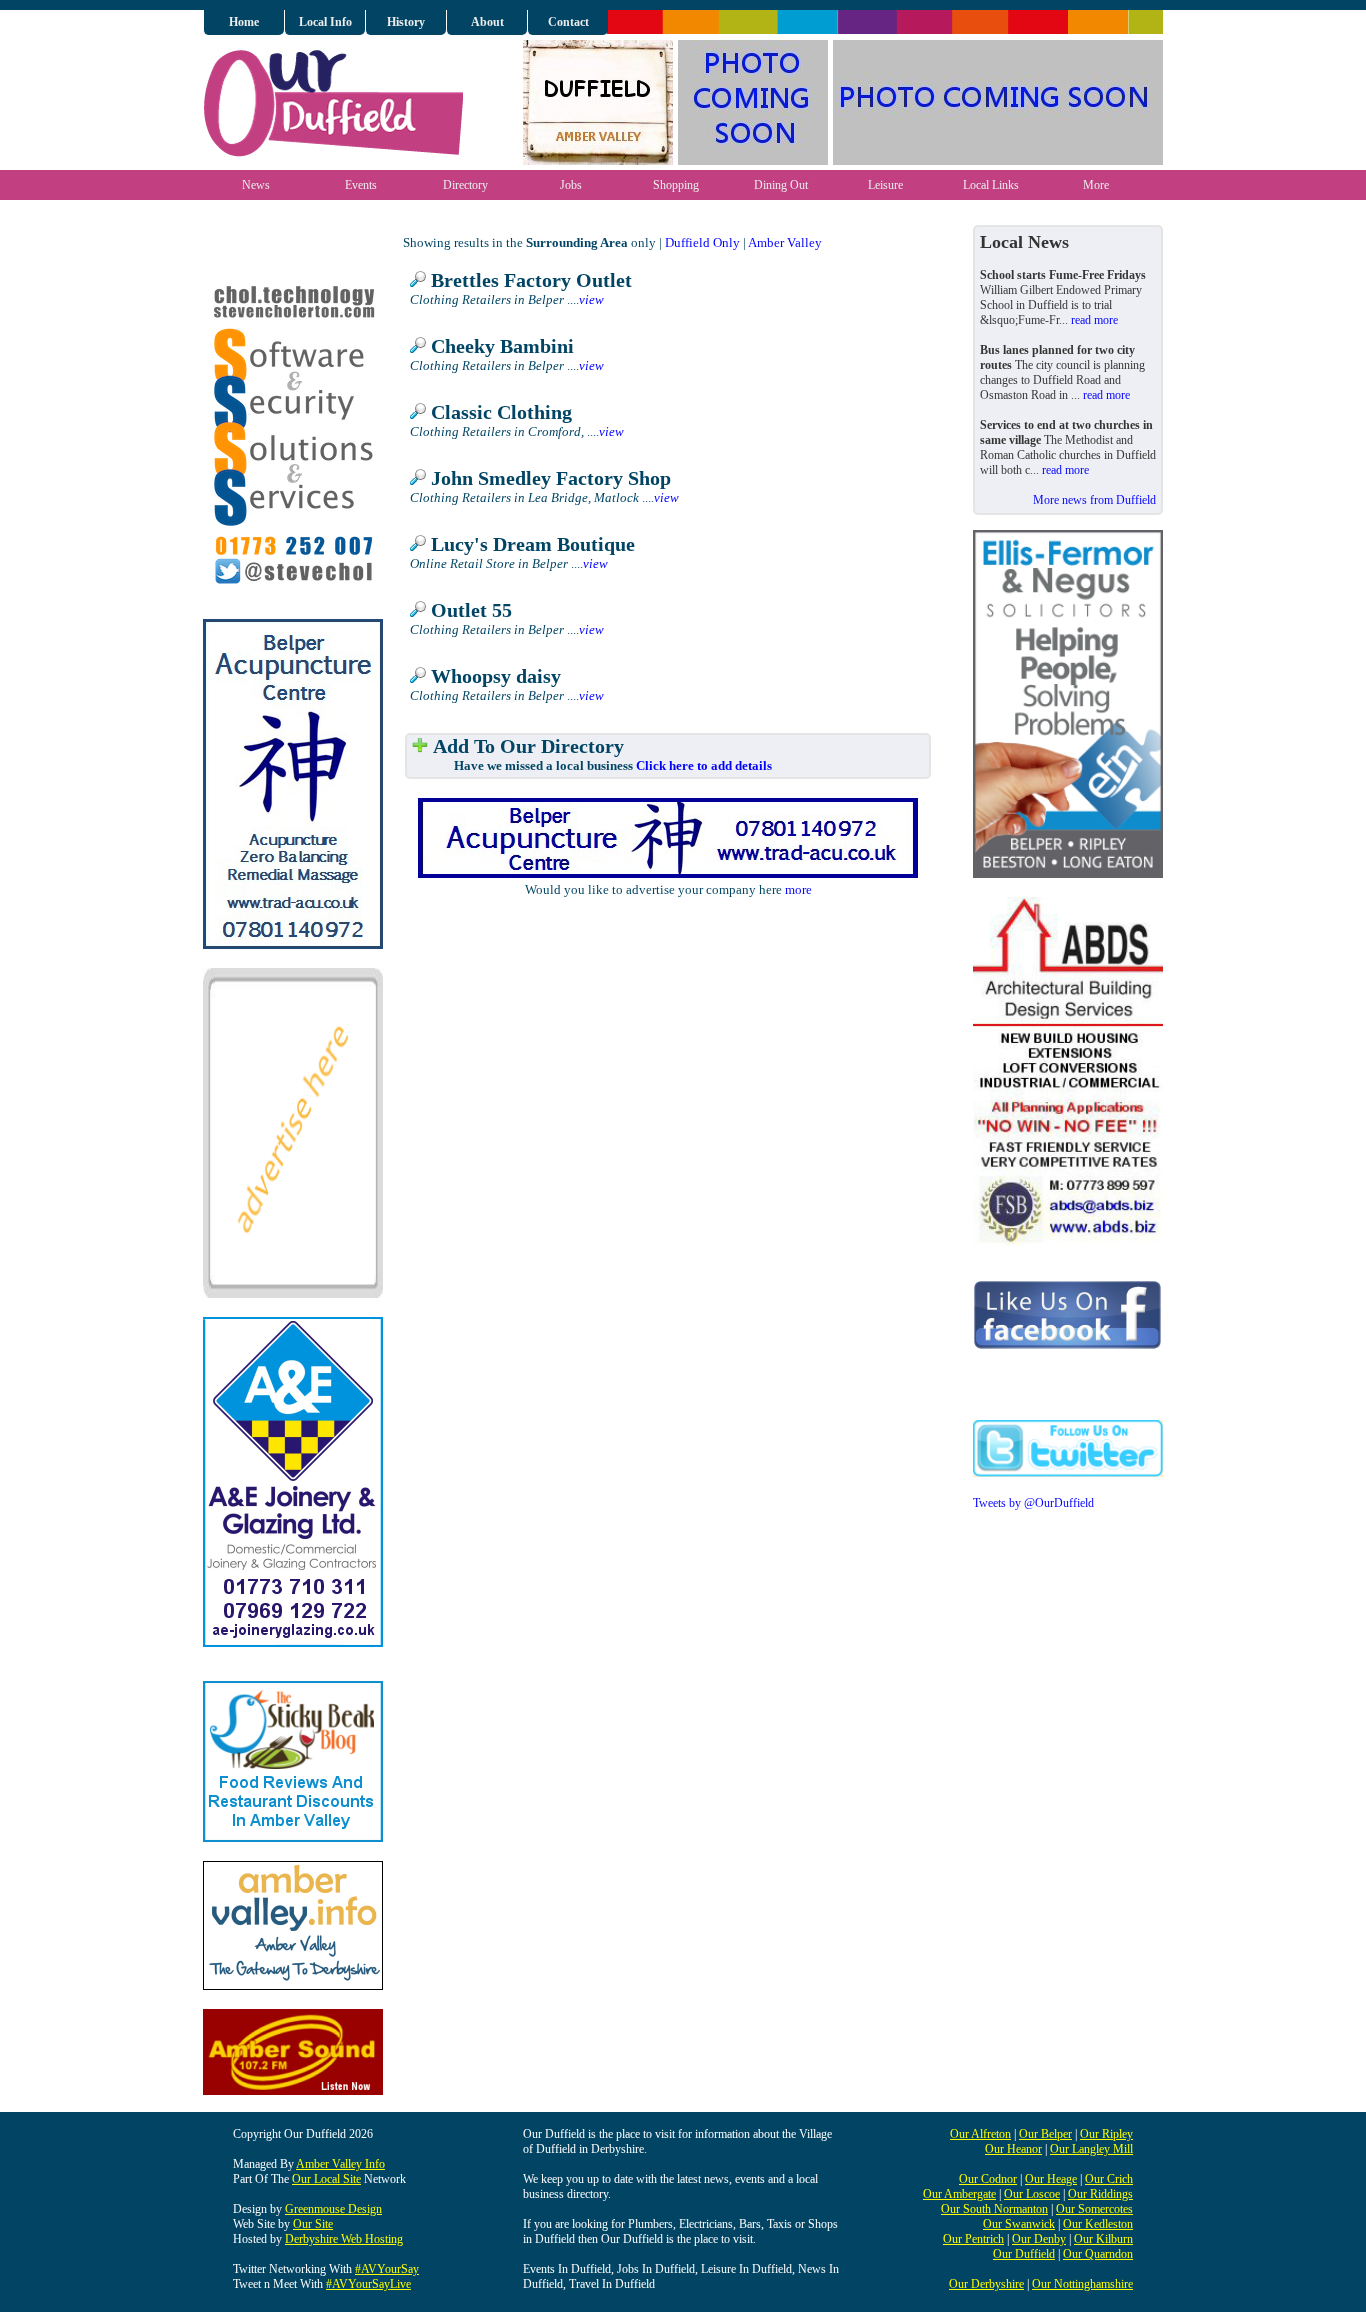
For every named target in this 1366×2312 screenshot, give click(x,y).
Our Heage (1051, 2179)
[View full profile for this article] (418, 280)
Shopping (676, 185)
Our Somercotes (1094, 2209)
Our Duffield (1024, 2254)
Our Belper (1045, 2134)
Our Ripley (1106, 2134)
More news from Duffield (1094, 500)
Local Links (991, 185)
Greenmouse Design (333, 2209)
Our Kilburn (1103, 2239)
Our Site (313, 2224)
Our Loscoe (1032, 2194)
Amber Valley (785, 242)
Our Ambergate (959, 2194)
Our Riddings (1100, 2194)
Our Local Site (326, 2179)
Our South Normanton (994, 2209)
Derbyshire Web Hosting (344, 2239)
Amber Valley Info (340, 2164)
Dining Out (781, 185)
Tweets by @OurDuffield (1033, 1503)
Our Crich (1109, 2179)
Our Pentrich (973, 2239)
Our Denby (1039, 2239)
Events (361, 185)
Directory (465, 185)
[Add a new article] (420, 746)
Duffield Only (702, 242)
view (591, 299)
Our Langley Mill (1091, 2149)
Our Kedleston (1098, 2224)
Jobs (571, 185)
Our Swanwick (1019, 2224)
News (256, 185)
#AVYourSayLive (368, 2284)
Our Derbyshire (986, 2284)
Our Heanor (1013, 2149)
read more (1094, 320)
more (798, 889)
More (1096, 185)
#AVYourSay (387, 2269)
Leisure (885, 185)
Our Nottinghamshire (1082, 2284)
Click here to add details (704, 765)
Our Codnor (988, 2179)
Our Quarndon (1098, 2254)
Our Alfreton (980, 2134)
